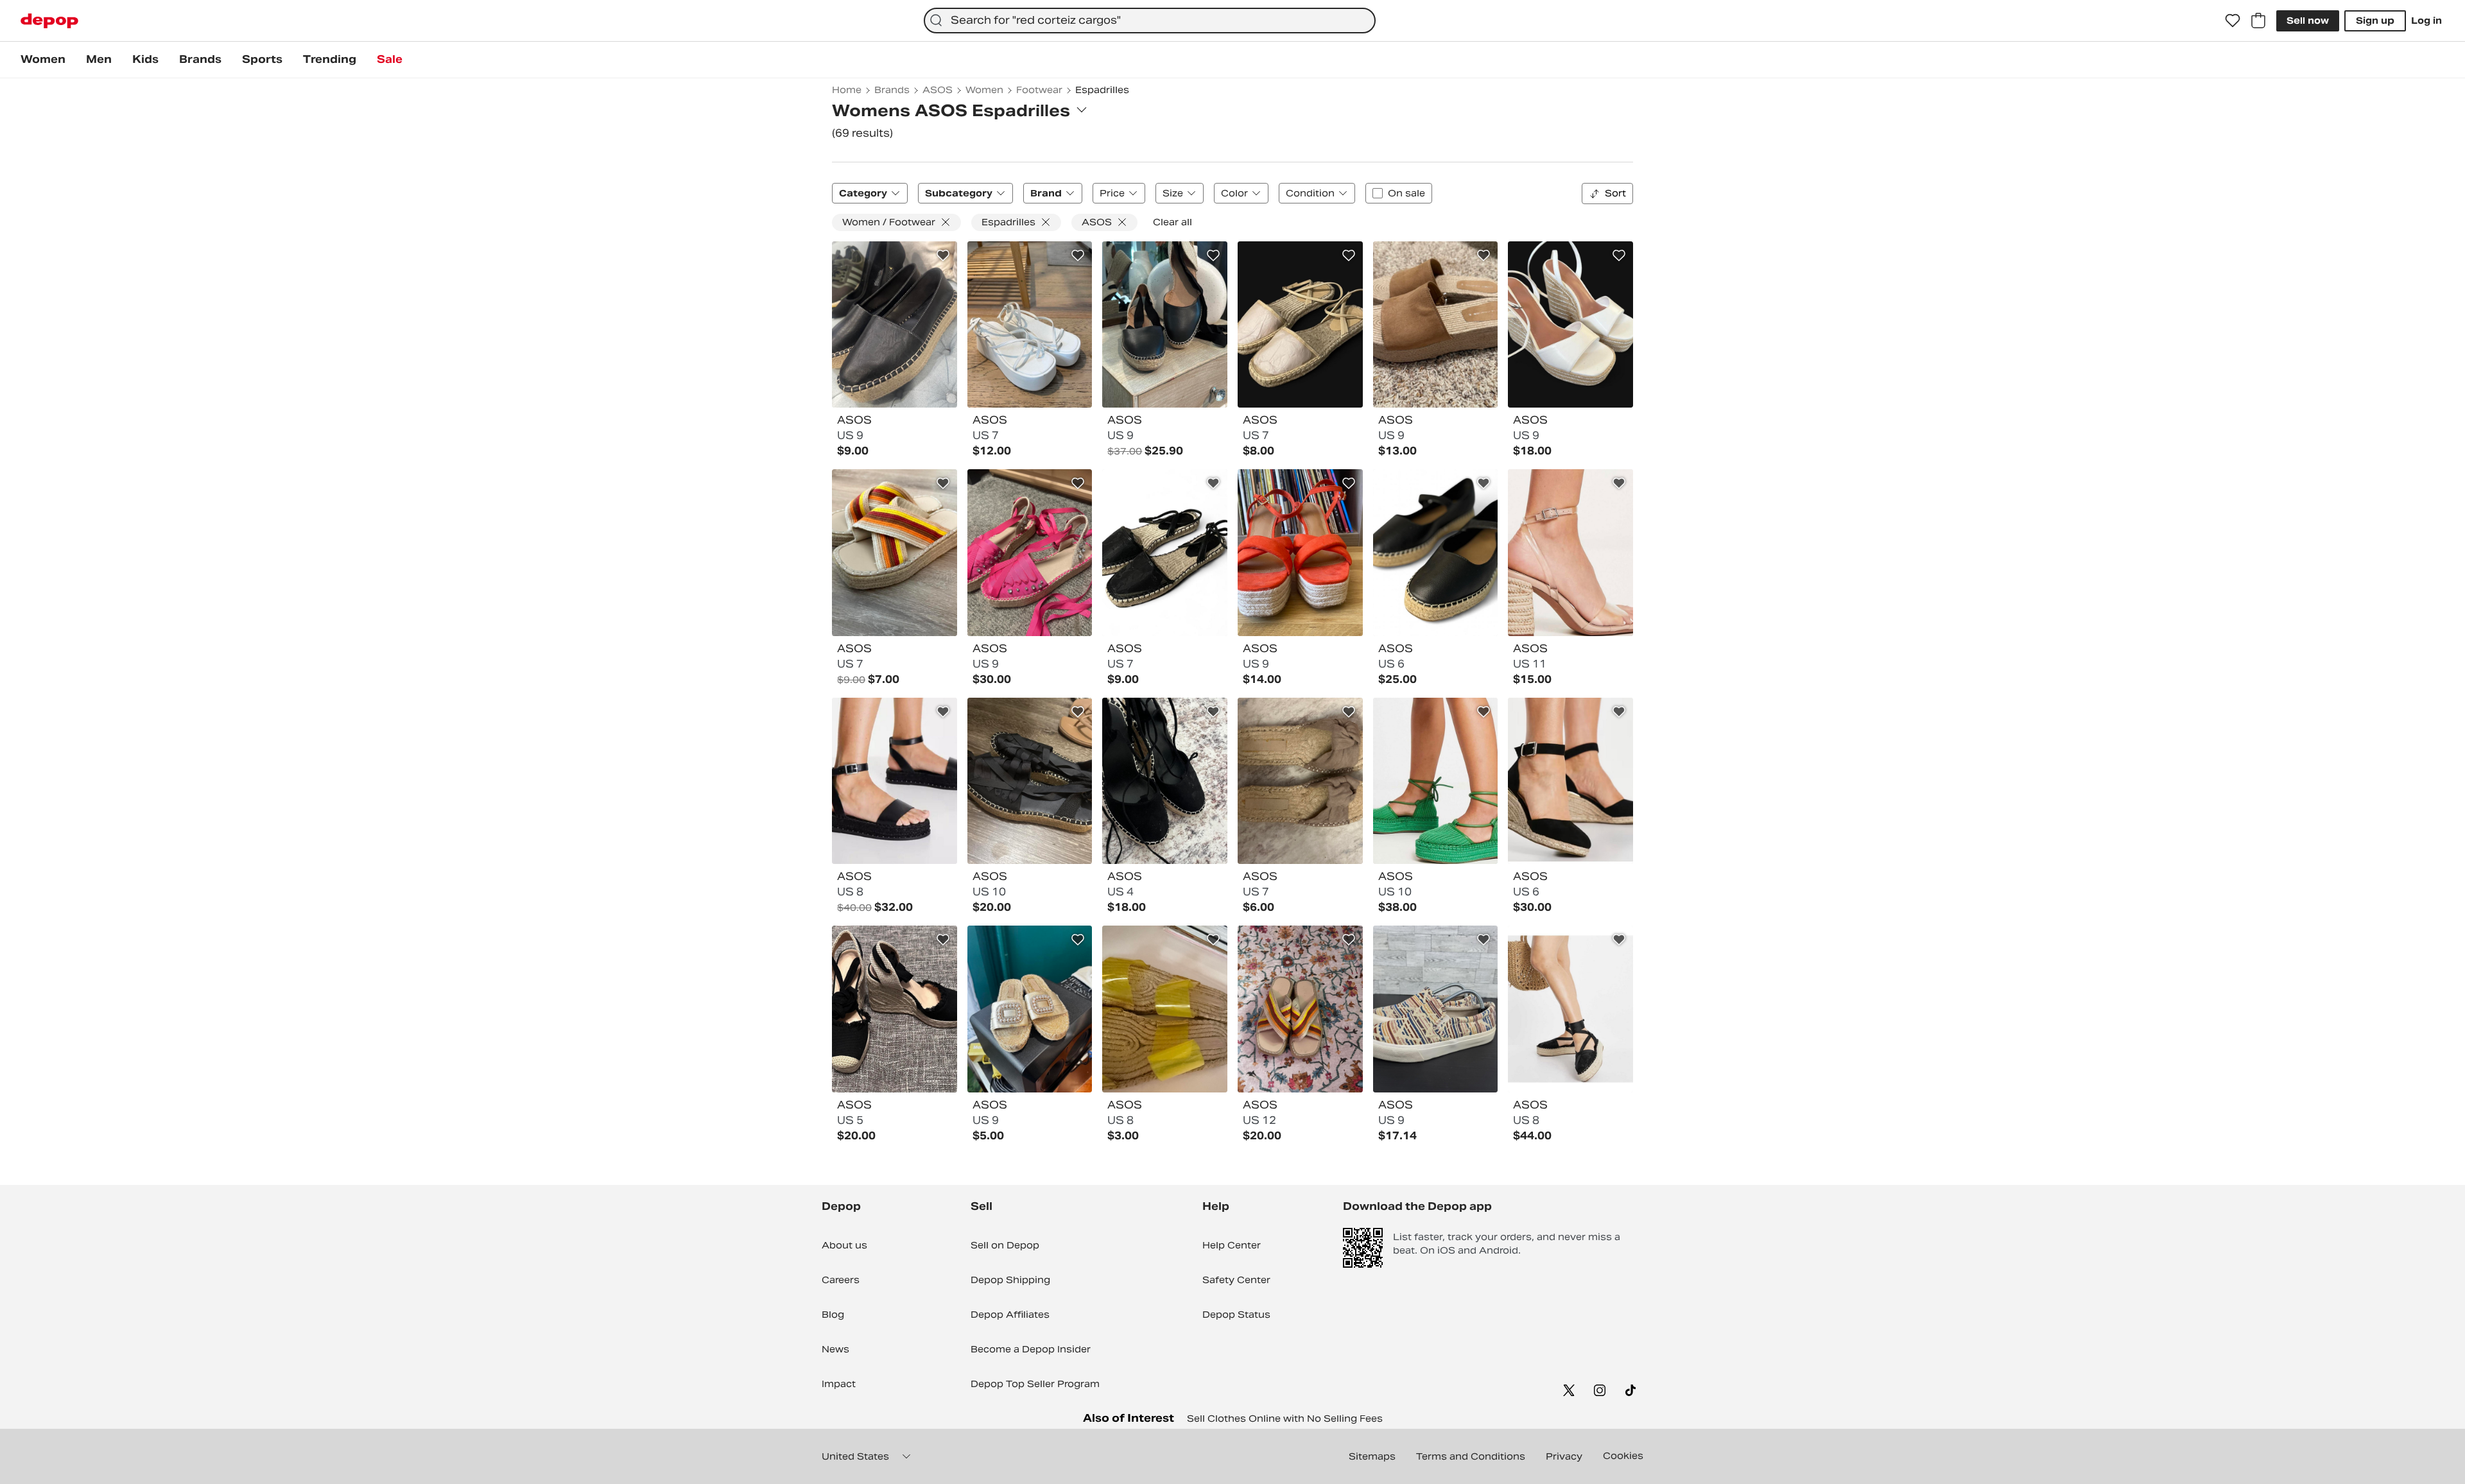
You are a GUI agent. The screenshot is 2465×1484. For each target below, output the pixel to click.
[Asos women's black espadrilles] (895, 325)
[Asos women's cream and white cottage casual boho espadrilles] (1030, 1009)
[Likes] (2233, 21)
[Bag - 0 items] (2258, 21)
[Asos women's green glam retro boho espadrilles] (1436, 781)
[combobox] (1150, 21)
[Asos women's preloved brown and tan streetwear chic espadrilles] (1436, 1009)
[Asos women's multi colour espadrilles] (895, 553)
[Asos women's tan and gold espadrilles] (1300, 325)
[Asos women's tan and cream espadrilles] (1570, 553)
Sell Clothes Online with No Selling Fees (1285, 1419)
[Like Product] (943, 255)
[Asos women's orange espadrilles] (1300, 553)
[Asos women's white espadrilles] (1030, 325)
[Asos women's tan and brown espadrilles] (1436, 325)
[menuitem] (43, 60)
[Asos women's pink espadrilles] (1030, 553)
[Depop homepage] (49, 21)
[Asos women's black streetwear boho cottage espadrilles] (1436, 553)
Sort (1615, 193)
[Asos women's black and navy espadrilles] (1030, 781)
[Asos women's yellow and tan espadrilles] (1165, 1009)
